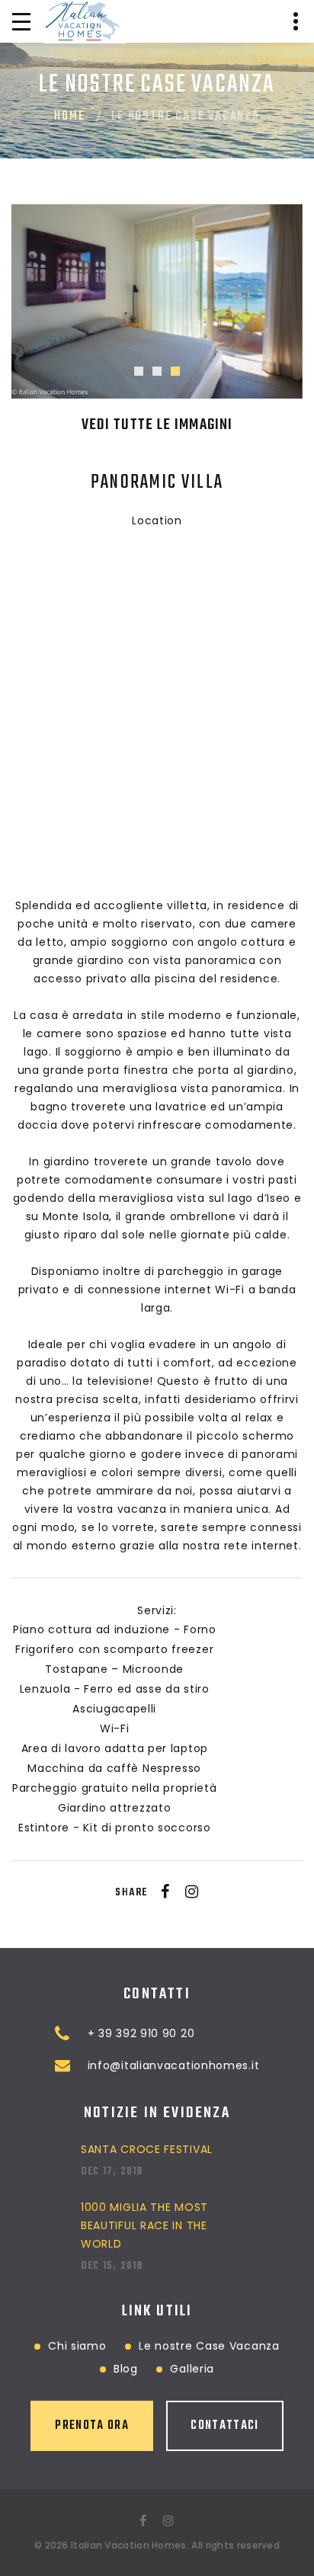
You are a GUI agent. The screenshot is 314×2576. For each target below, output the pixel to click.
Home (69, 117)
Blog (126, 2369)
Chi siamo (77, 2346)
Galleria (192, 2369)
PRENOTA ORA (92, 2426)
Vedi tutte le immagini (157, 425)
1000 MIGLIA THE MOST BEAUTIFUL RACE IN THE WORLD (144, 2225)
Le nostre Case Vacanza (209, 2346)
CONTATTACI (225, 2426)
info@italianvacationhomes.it (174, 2065)
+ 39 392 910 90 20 (141, 2033)
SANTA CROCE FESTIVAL (147, 2149)
